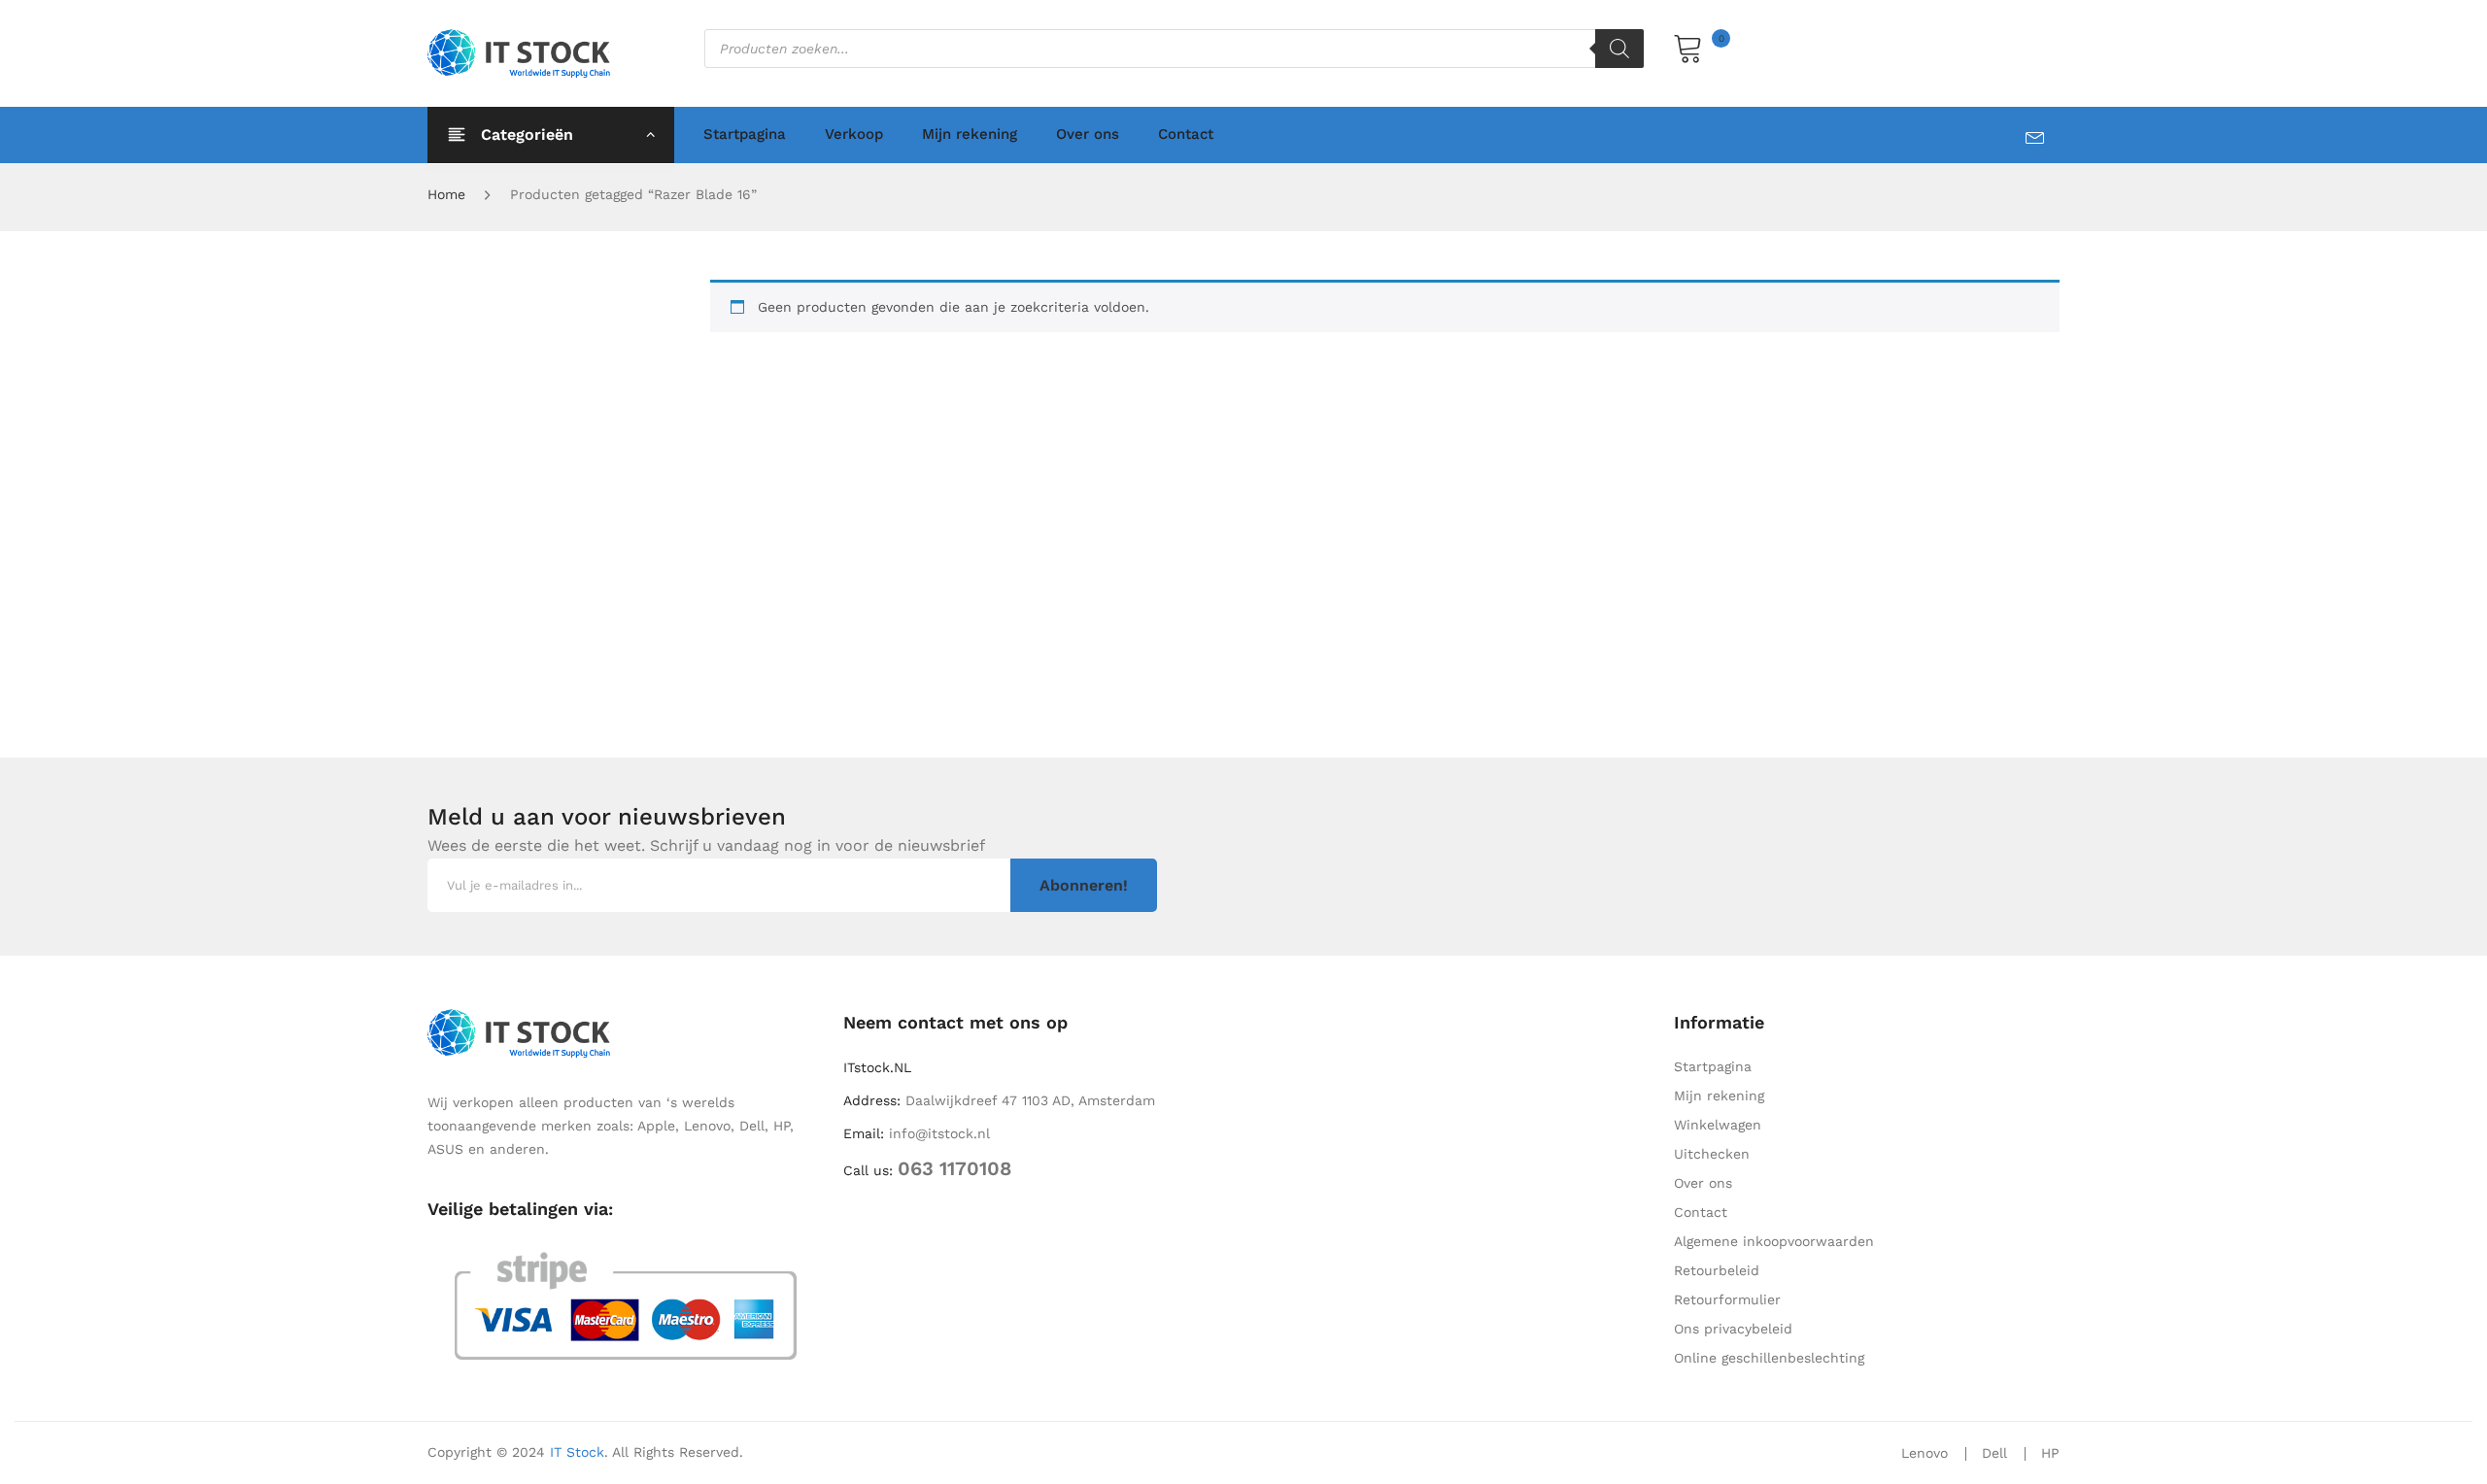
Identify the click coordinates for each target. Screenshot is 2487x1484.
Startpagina (745, 134)
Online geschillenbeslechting (1769, 1358)
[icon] (2043, 134)
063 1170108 (954, 1168)
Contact (1186, 134)
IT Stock (577, 1452)
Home (446, 194)
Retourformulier (1727, 1299)
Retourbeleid (1717, 1270)
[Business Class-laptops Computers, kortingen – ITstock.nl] (524, 52)
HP (2050, 1453)
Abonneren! (1084, 885)
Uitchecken (1712, 1154)
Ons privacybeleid (1733, 1329)
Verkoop (854, 134)
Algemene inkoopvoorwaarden (1774, 1241)
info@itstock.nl (939, 1133)
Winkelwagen (1718, 1125)
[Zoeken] (1619, 49)
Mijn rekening (970, 134)
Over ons (1088, 134)
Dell (1994, 1453)
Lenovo (1925, 1453)
